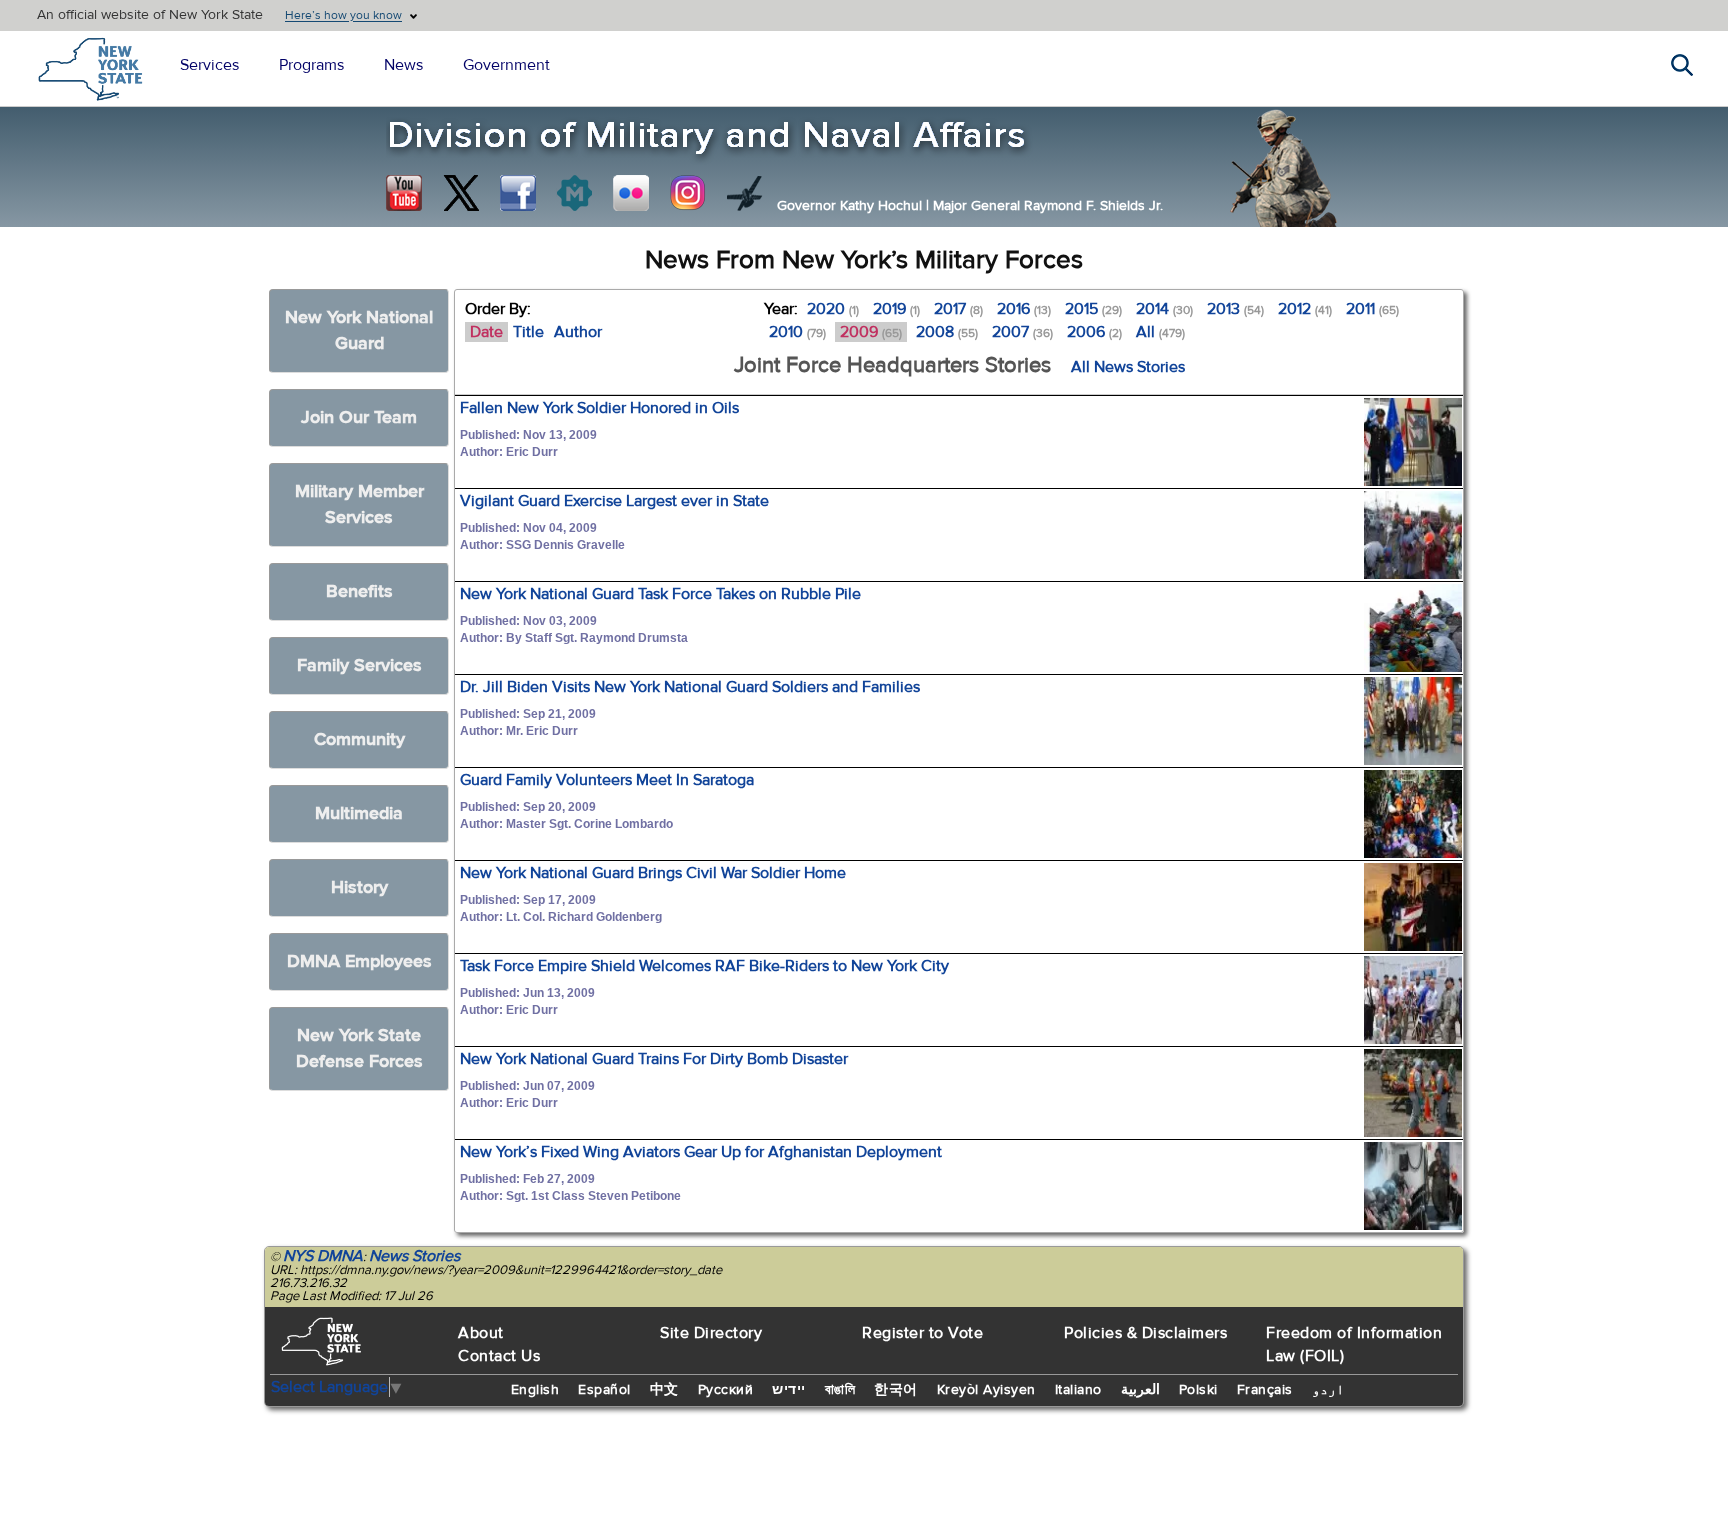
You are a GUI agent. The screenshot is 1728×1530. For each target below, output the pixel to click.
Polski (1198, 1390)
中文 (664, 1390)
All (1160, 332)
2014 (1164, 309)
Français (1265, 1390)
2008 (947, 332)
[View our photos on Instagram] (688, 193)
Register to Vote (922, 1333)
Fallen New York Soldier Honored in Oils (599, 408)
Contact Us (499, 1356)
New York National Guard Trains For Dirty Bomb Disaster (654, 1059)
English (535, 1390)
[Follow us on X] (461, 193)
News (403, 65)
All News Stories (1128, 367)
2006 (1094, 332)
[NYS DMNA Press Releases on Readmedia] (574, 193)
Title (528, 332)
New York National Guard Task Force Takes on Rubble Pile (660, 594)
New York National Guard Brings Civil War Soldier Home (653, 873)
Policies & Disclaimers (1145, 1333)
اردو (1328, 1390)
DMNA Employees (359, 961)
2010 (797, 332)
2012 (1305, 309)
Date (486, 332)
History (359, 887)
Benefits (359, 591)
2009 (871, 332)
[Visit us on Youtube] (404, 193)
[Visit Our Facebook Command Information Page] (518, 193)
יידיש (789, 1390)
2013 (1235, 309)
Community (359, 739)
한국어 (896, 1390)
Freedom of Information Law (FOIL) (1354, 1344)
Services (209, 65)
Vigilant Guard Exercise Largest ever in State (614, 501)
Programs (311, 65)
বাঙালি (840, 1390)
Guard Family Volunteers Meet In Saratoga (607, 780)
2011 (1372, 309)
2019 (896, 309)
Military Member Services (359, 504)
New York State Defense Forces (359, 1048)
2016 (1024, 309)
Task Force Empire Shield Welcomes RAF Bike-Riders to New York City (704, 966)
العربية (1140, 1390)
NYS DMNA (323, 1256)
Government (506, 65)
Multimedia (359, 813)
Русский (726, 1390)
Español (604, 1390)
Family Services (359, 665)
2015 (1093, 309)
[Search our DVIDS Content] (745, 193)
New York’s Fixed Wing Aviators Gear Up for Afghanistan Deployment (701, 1152)
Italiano (1078, 1390)
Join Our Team (359, 417)
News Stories (414, 1256)
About (481, 1333)
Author (578, 332)
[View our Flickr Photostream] (631, 193)
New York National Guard (359, 330)
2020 (833, 309)
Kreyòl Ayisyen (986, 1390)
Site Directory (711, 1333)
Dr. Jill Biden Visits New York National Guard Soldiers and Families (690, 687)
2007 (1022, 332)
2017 (958, 309)
